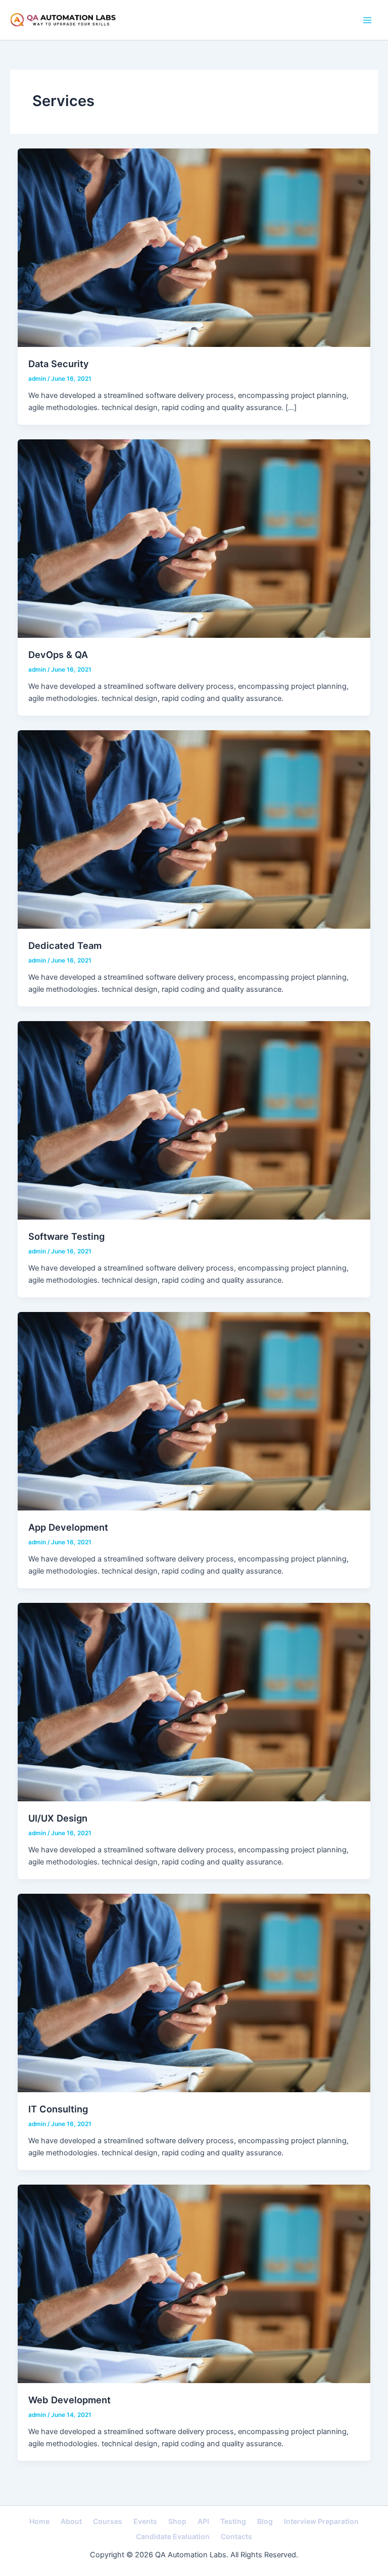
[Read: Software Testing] (194, 1120)
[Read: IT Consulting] (194, 1993)
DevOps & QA (58, 654)
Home (39, 2521)
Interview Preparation (321, 2521)
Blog (265, 2521)
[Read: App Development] (194, 1411)
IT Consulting (58, 2109)
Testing (233, 2521)
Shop (177, 2521)
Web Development (69, 2400)
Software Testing (66, 1236)
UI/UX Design (58, 1818)
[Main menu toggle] (367, 20)
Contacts (236, 2536)
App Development (68, 1527)
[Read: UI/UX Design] (194, 1702)
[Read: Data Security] (194, 248)
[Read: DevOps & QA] (194, 539)
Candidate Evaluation (173, 2536)
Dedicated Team (65, 945)
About (71, 2521)
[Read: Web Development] (194, 2284)
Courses (108, 2521)
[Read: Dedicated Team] (194, 829)
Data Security (59, 364)
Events (145, 2521)
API (203, 2521)
